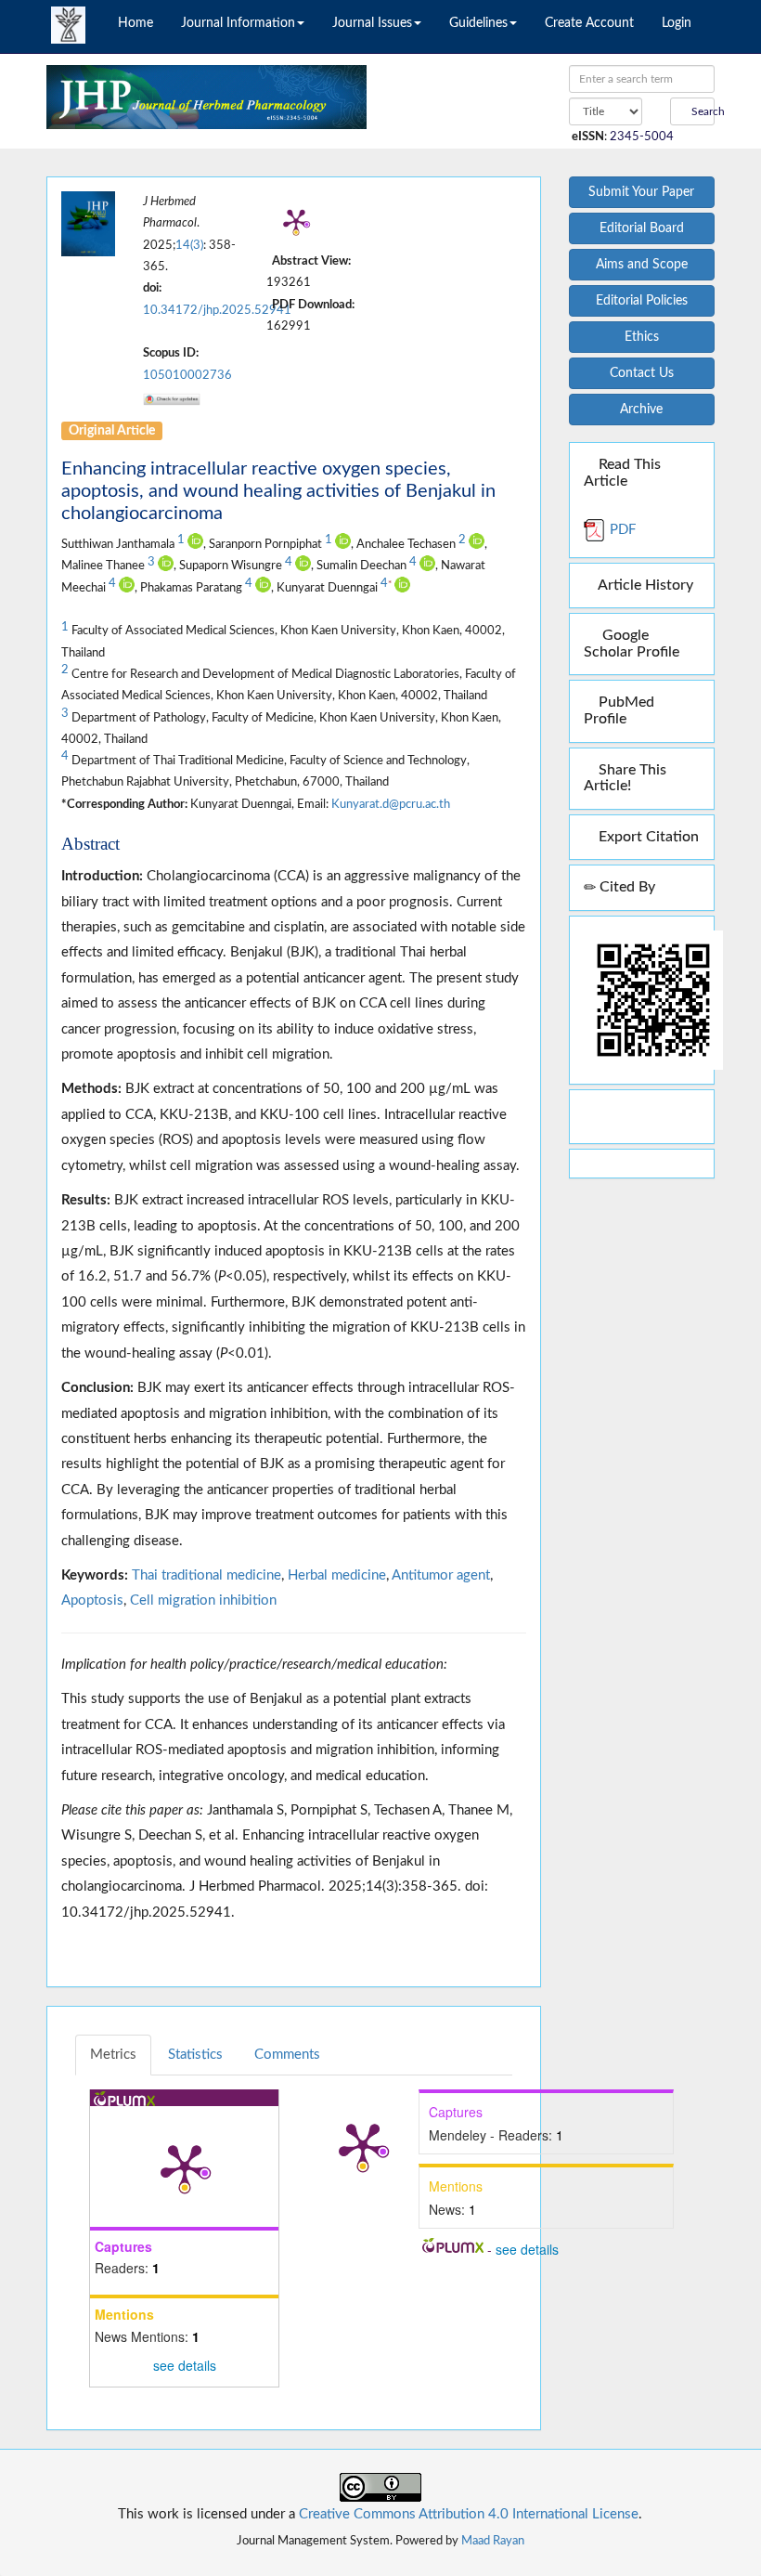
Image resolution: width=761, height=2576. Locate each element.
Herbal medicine (337, 1575)
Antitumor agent (441, 1575)
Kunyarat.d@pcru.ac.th (391, 804)
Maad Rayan (493, 2541)
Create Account (589, 23)
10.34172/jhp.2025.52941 (217, 310)
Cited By (626, 887)
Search (702, 111)
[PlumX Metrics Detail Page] (296, 221)
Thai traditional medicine (206, 1575)
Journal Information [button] (238, 23)
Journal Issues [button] (372, 23)
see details (185, 2365)
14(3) (189, 245)
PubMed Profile (619, 710)
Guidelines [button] (478, 23)
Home (135, 23)
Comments (287, 2055)
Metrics (113, 2055)
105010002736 (187, 375)
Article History (644, 585)
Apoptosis (92, 1600)
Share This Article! (625, 778)
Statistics (195, 2055)
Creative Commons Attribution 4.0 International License (469, 2514)
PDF (621, 530)
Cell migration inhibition (203, 1600)
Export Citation (647, 837)
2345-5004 (642, 137)
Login (677, 23)
